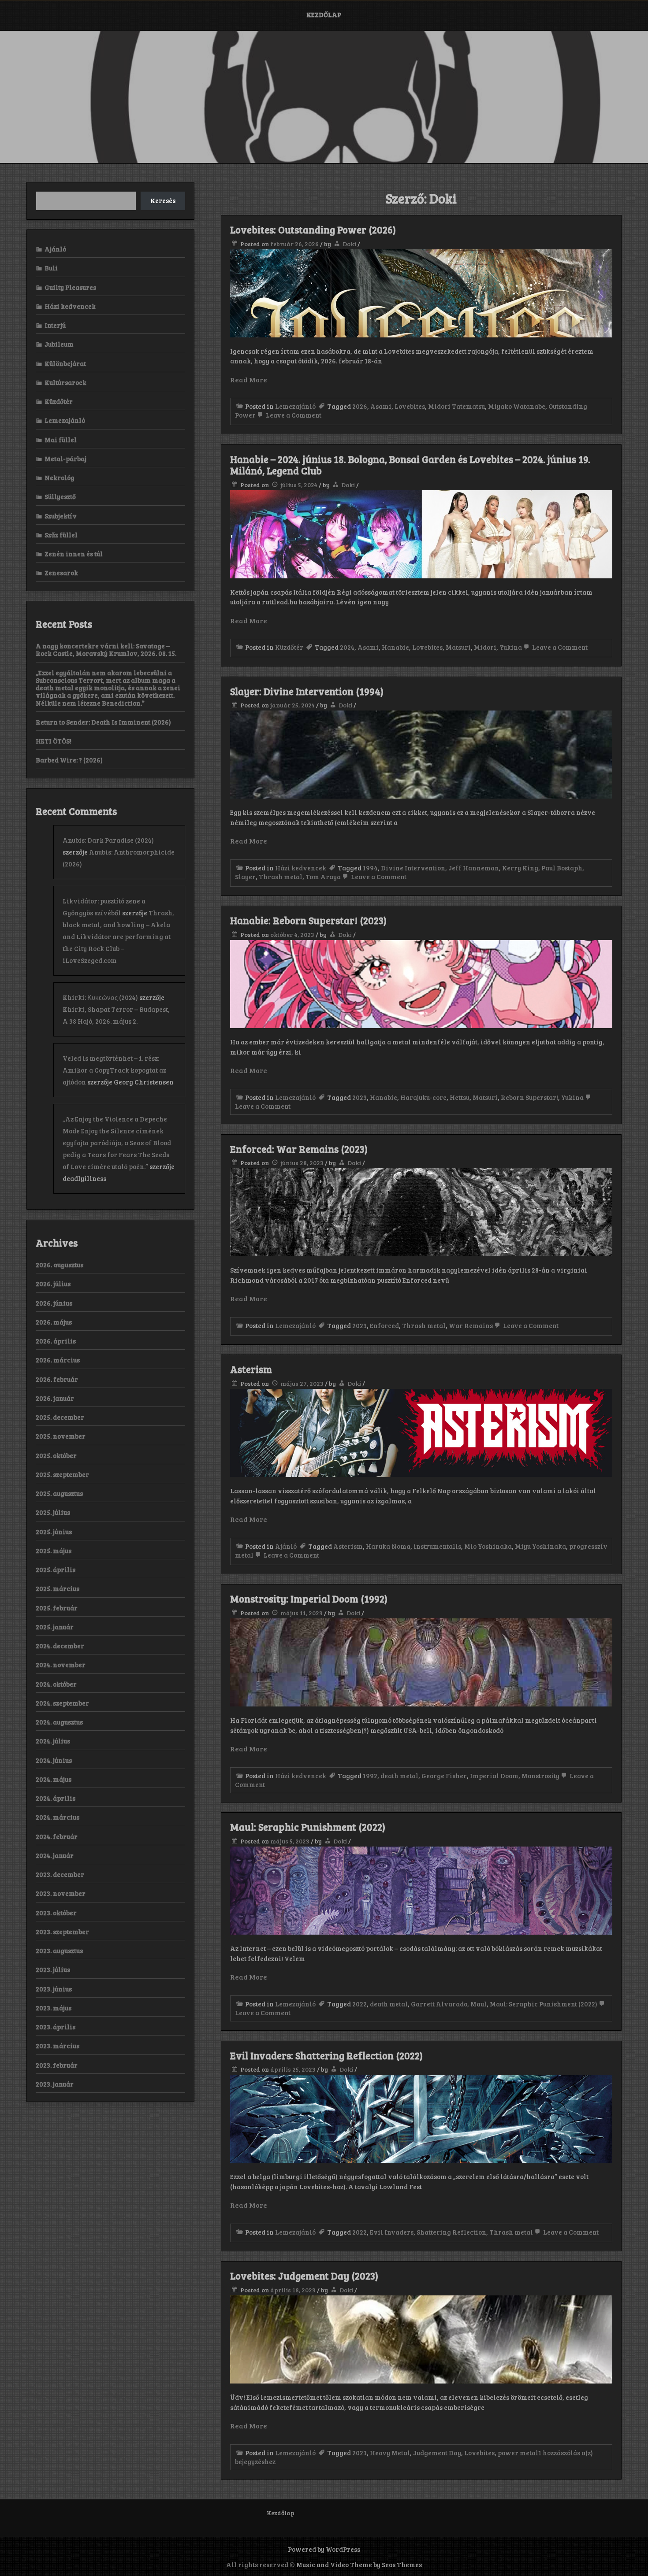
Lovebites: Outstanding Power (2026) (313, 229)
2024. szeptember (62, 1703)
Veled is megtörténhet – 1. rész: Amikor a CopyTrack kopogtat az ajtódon (114, 1070)
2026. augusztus (60, 1265)
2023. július (53, 1969)
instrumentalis (437, 1546)
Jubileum (59, 344)
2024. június (54, 1760)
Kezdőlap (324, 15)
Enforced (384, 1325)
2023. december (60, 1874)
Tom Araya (323, 877)
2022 (359, 2004)
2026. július (53, 1284)
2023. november (61, 1893)
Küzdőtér (289, 647)
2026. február (57, 1379)
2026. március (58, 1360)
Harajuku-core (423, 1097)
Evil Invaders (392, 2232)
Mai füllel (61, 440)
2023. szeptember (62, 1932)
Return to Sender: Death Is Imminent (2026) (103, 722)
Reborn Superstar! (529, 1097)
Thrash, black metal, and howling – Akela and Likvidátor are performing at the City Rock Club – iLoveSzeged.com (118, 936)
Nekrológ (60, 477)
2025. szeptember (62, 1474)
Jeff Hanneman (474, 868)
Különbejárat (65, 363)
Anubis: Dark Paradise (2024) (108, 840)
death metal (399, 1776)
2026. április (56, 1341)
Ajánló (286, 1546)
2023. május (54, 2008)
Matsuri (458, 647)
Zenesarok (61, 573)
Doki (349, 244)
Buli (51, 268)
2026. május (54, 1322)
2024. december (60, 1646)
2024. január (55, 1855)
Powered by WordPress (324, 2549)
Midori (485, 647)
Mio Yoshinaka (488, 1546)
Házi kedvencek (301, 868)
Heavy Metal (390, 2453)
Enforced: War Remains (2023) (299, 1149)
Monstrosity (540, 1776)
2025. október (56, 1455)
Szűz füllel (61, 535)
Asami (381, 406)
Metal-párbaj (65, 459)
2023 (359, 1097)
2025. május (54, 1551)
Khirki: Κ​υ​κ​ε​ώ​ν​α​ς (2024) (100, 997)
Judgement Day (437, 2453)
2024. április (56, 1798)
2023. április (56, 2027)
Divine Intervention (413, 868)
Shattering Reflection (451, 2232)
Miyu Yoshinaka (540, 1546)
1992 (370, 1776)
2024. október (56, 1684)
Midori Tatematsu (456, 406)
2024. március (58, 1817)
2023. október (56, 1913)
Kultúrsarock (65, 382)
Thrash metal (281, 877)
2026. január (55, 1398)
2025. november (61, 1436)
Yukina (511, 647)
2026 (360, 406)
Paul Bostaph (562, 868)
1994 (370, 868)
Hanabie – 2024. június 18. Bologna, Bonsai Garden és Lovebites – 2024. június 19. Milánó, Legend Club (410, 465)
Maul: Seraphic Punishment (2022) (308, 1827)
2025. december (60, 1417)
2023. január (55, 2084)
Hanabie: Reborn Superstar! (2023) (308, 920)
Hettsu (460, 1097)
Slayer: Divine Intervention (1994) (307, 691)
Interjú (55, 325)
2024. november (61, 1665)
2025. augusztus (59, 1493)
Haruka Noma (388, 1546)
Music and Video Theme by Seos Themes (359, 2565)
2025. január (55, 1627)
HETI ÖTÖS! (54, 741)
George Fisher (444, 1776)
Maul (479, 2004)
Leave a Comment (293, 415)
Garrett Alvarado (439, 2004)
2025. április (56, 1569)
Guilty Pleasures (70, 287)
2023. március (58, 2046)
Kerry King (520, 868)
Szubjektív (61, 516)
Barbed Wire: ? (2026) (69, 760)
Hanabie (395, 647)
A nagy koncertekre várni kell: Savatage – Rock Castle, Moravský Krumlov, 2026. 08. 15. (106, 650)
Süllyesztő (60, 496)
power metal (518, 2453)
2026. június (54, 1303)
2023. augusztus (59, 1951)
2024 (347, 647)
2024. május (54, 1779)
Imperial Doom (494, 1776)
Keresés (163, 200)
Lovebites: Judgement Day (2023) (304, 2276)
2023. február (57, 2065)
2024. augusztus (59, 1722)
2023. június (54, 1989)
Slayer (245, 877)
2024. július (53, 1741)
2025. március (58, 1588)
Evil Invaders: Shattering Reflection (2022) (326, 2055)
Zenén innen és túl (74, 554)
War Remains (471, 1325)
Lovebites (410, 406)
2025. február (57, 1608)
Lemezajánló (295, 406)
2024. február (57, 1836)
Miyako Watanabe (517, 406)
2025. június (54, 1532)
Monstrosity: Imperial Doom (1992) (309, 1599)
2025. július (53, 1512)
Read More (249, 379)
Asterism (251, 1369)
